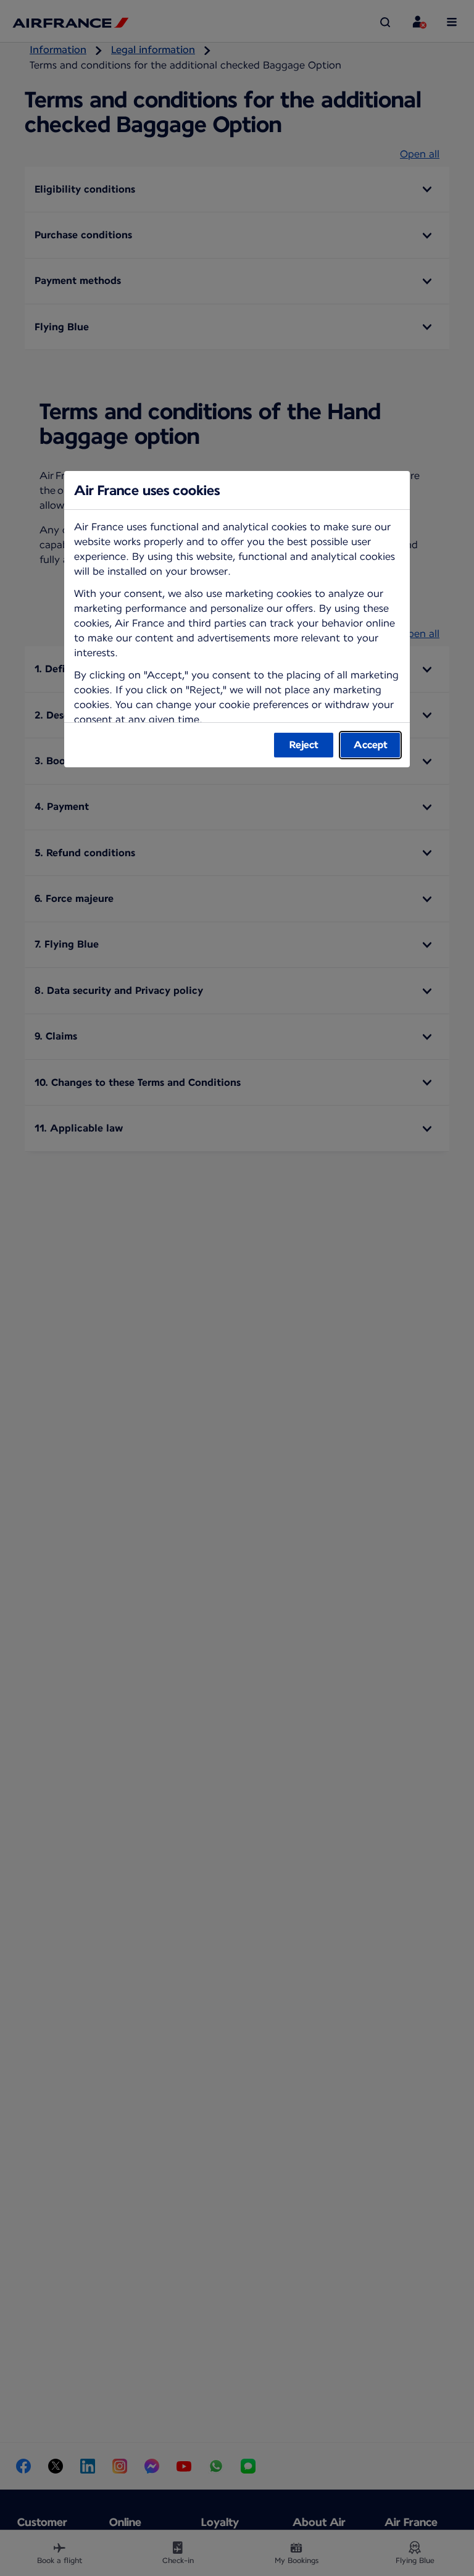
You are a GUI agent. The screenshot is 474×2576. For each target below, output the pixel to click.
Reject (304, 745)
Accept (371, 745)
